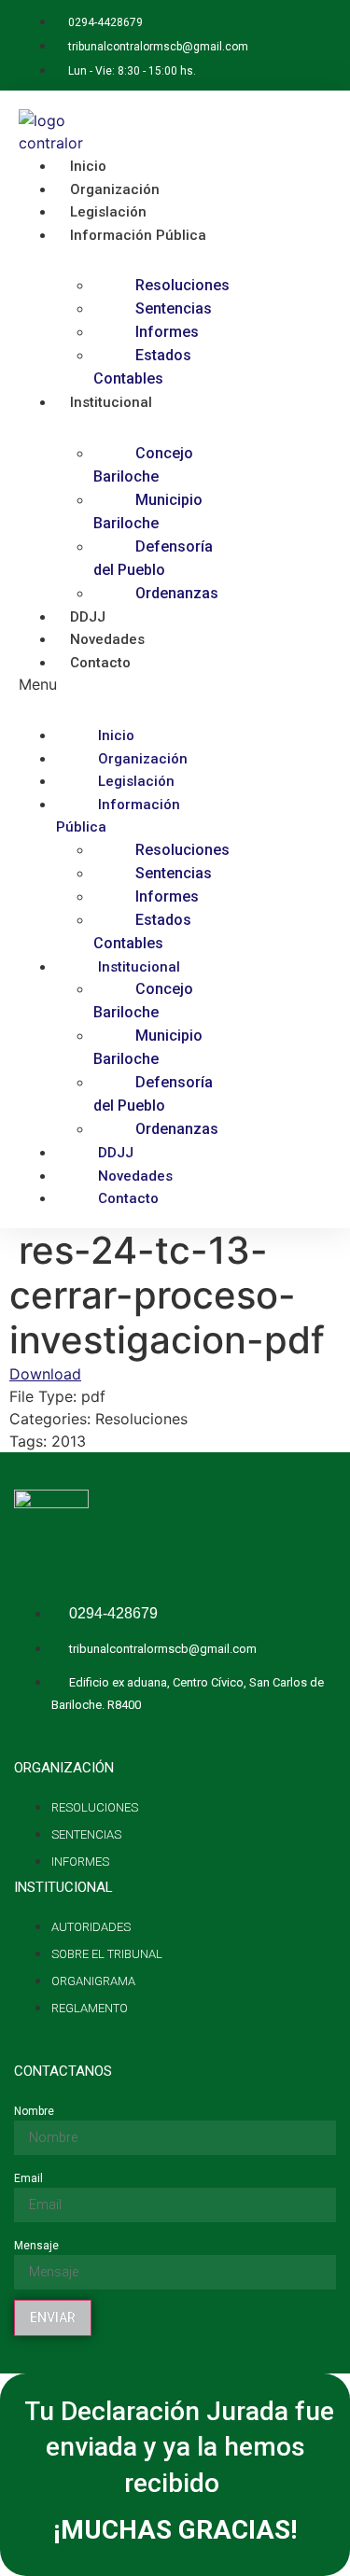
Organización (143, 759)
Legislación (136, 781)
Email (28, 2178)
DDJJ (116, 1153)
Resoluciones (182, 285)
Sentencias (174, 308)
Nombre (34, 2111)
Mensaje (36, 2246)
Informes (167, 332)
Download (45, 1374)
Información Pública (138, 235)
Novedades (135, 1176)
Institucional (111, 402)
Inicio (116, 735)
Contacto (100, 663)
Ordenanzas (177, 593)
